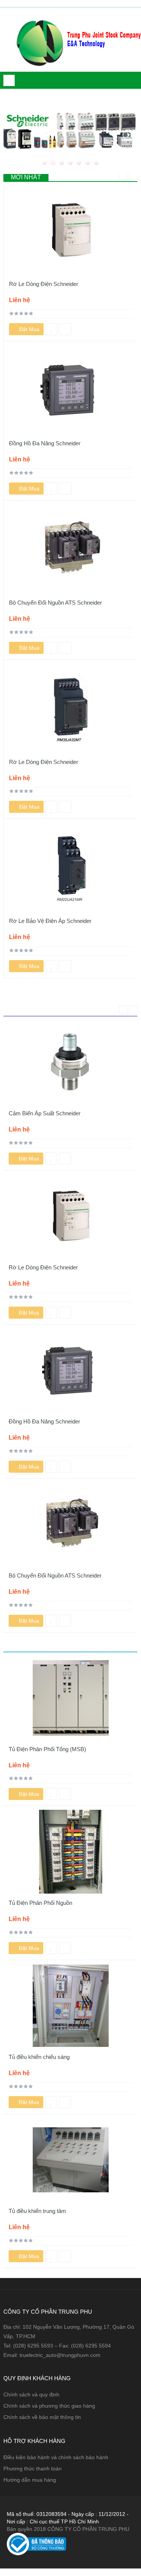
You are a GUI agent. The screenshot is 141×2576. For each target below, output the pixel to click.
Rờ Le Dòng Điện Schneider (44, 284)
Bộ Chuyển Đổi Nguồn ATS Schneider (55, 603)
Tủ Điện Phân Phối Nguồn (40, 1903)
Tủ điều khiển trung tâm (37, 2211)
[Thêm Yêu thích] (52, 329)
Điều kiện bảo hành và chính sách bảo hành (56, 2457)
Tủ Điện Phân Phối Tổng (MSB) (47, 1749)
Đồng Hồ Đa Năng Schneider (45, 443)
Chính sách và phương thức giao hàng (49, 2406)
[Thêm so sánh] (65, 329)
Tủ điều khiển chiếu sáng (39, 2057)
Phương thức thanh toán (33, 2469)
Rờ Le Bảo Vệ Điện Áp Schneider (50, 921)
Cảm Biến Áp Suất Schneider (45, 1113)
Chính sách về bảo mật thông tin (42, 2417)
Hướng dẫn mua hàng (30, 2480)
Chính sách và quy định (31, 2394)
